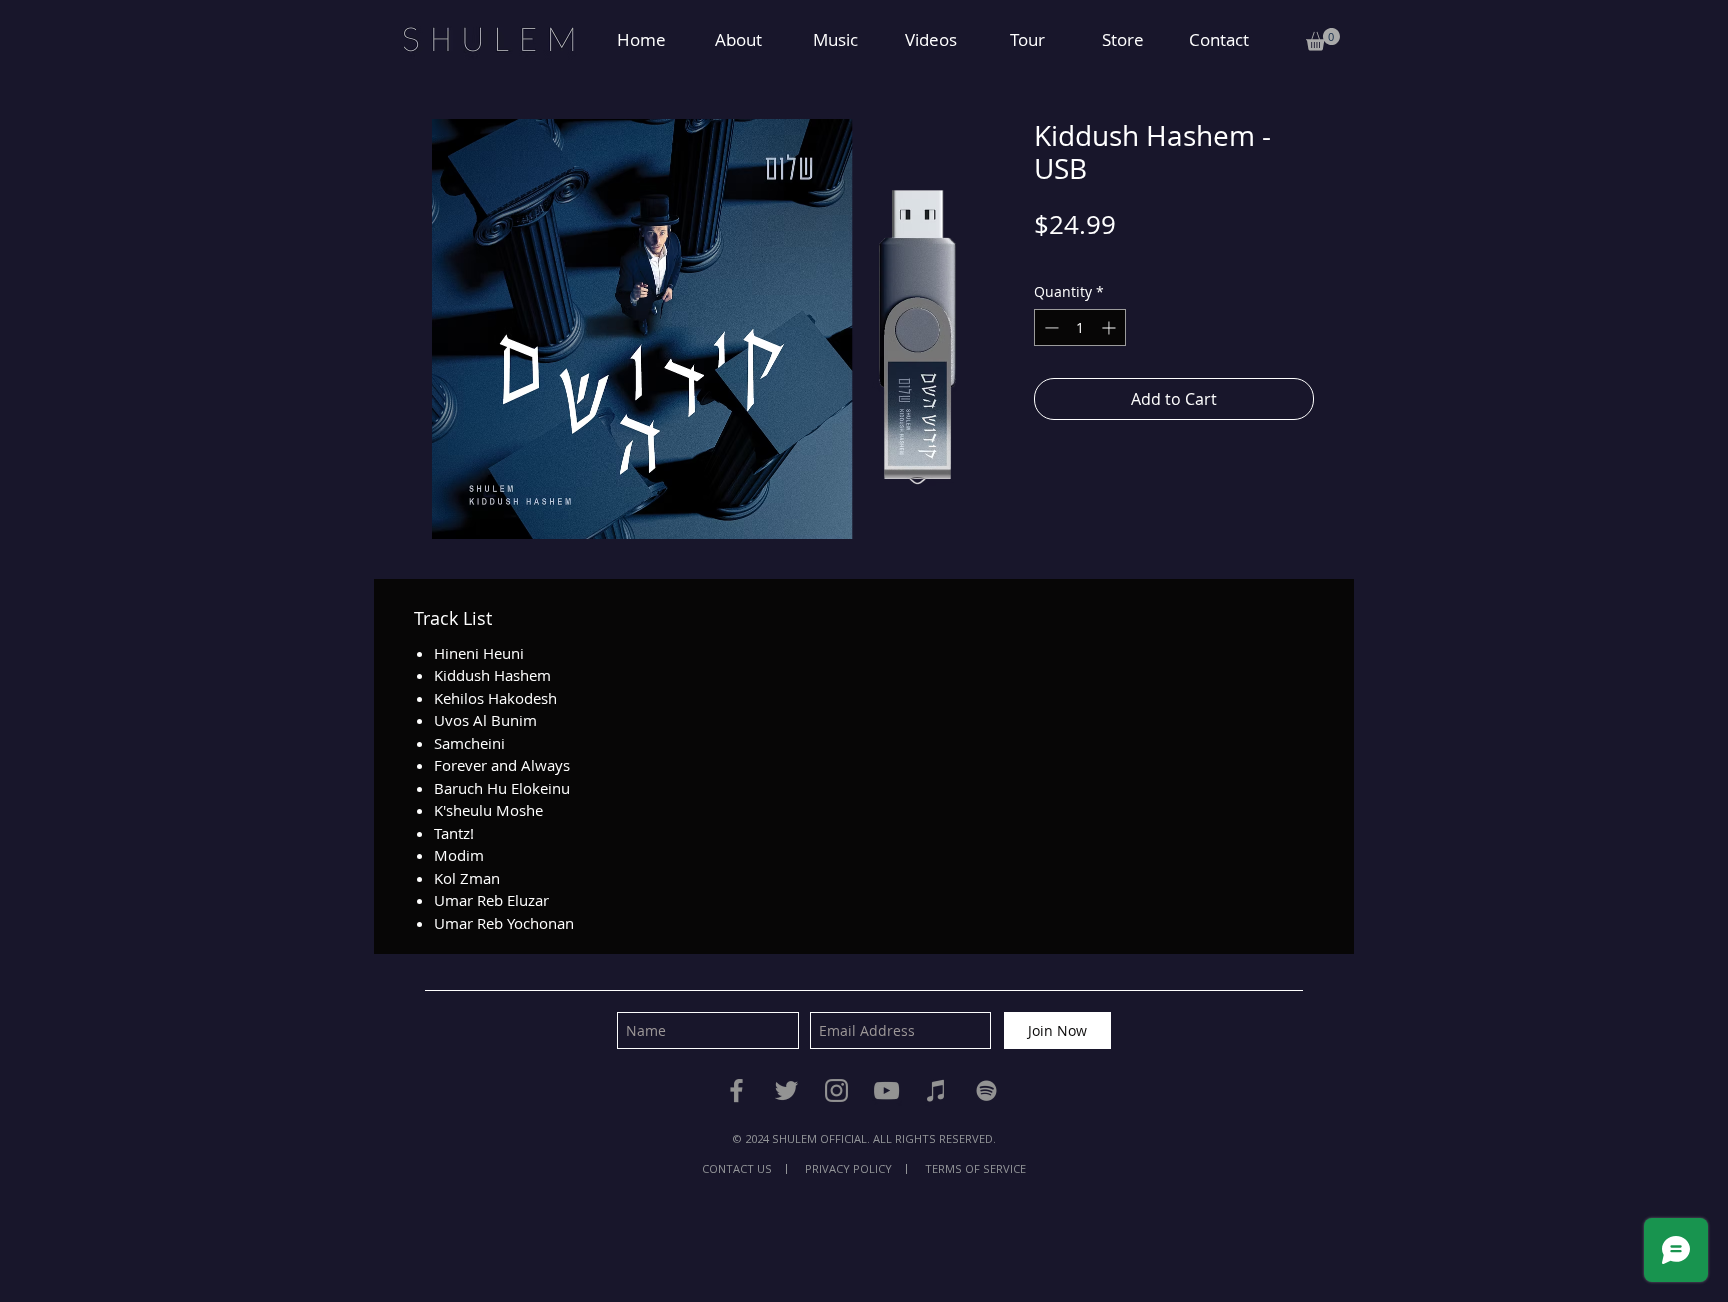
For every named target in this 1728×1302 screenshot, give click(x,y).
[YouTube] (886, 1090)
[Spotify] (986, 1090)
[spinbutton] (1080, 327)
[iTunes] (936, 1090)
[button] (1323, 39)
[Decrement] (1049, 327)
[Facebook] (736, 1090)
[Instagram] (836, 1090)
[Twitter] (786, 1090)
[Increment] (1110, 327)
